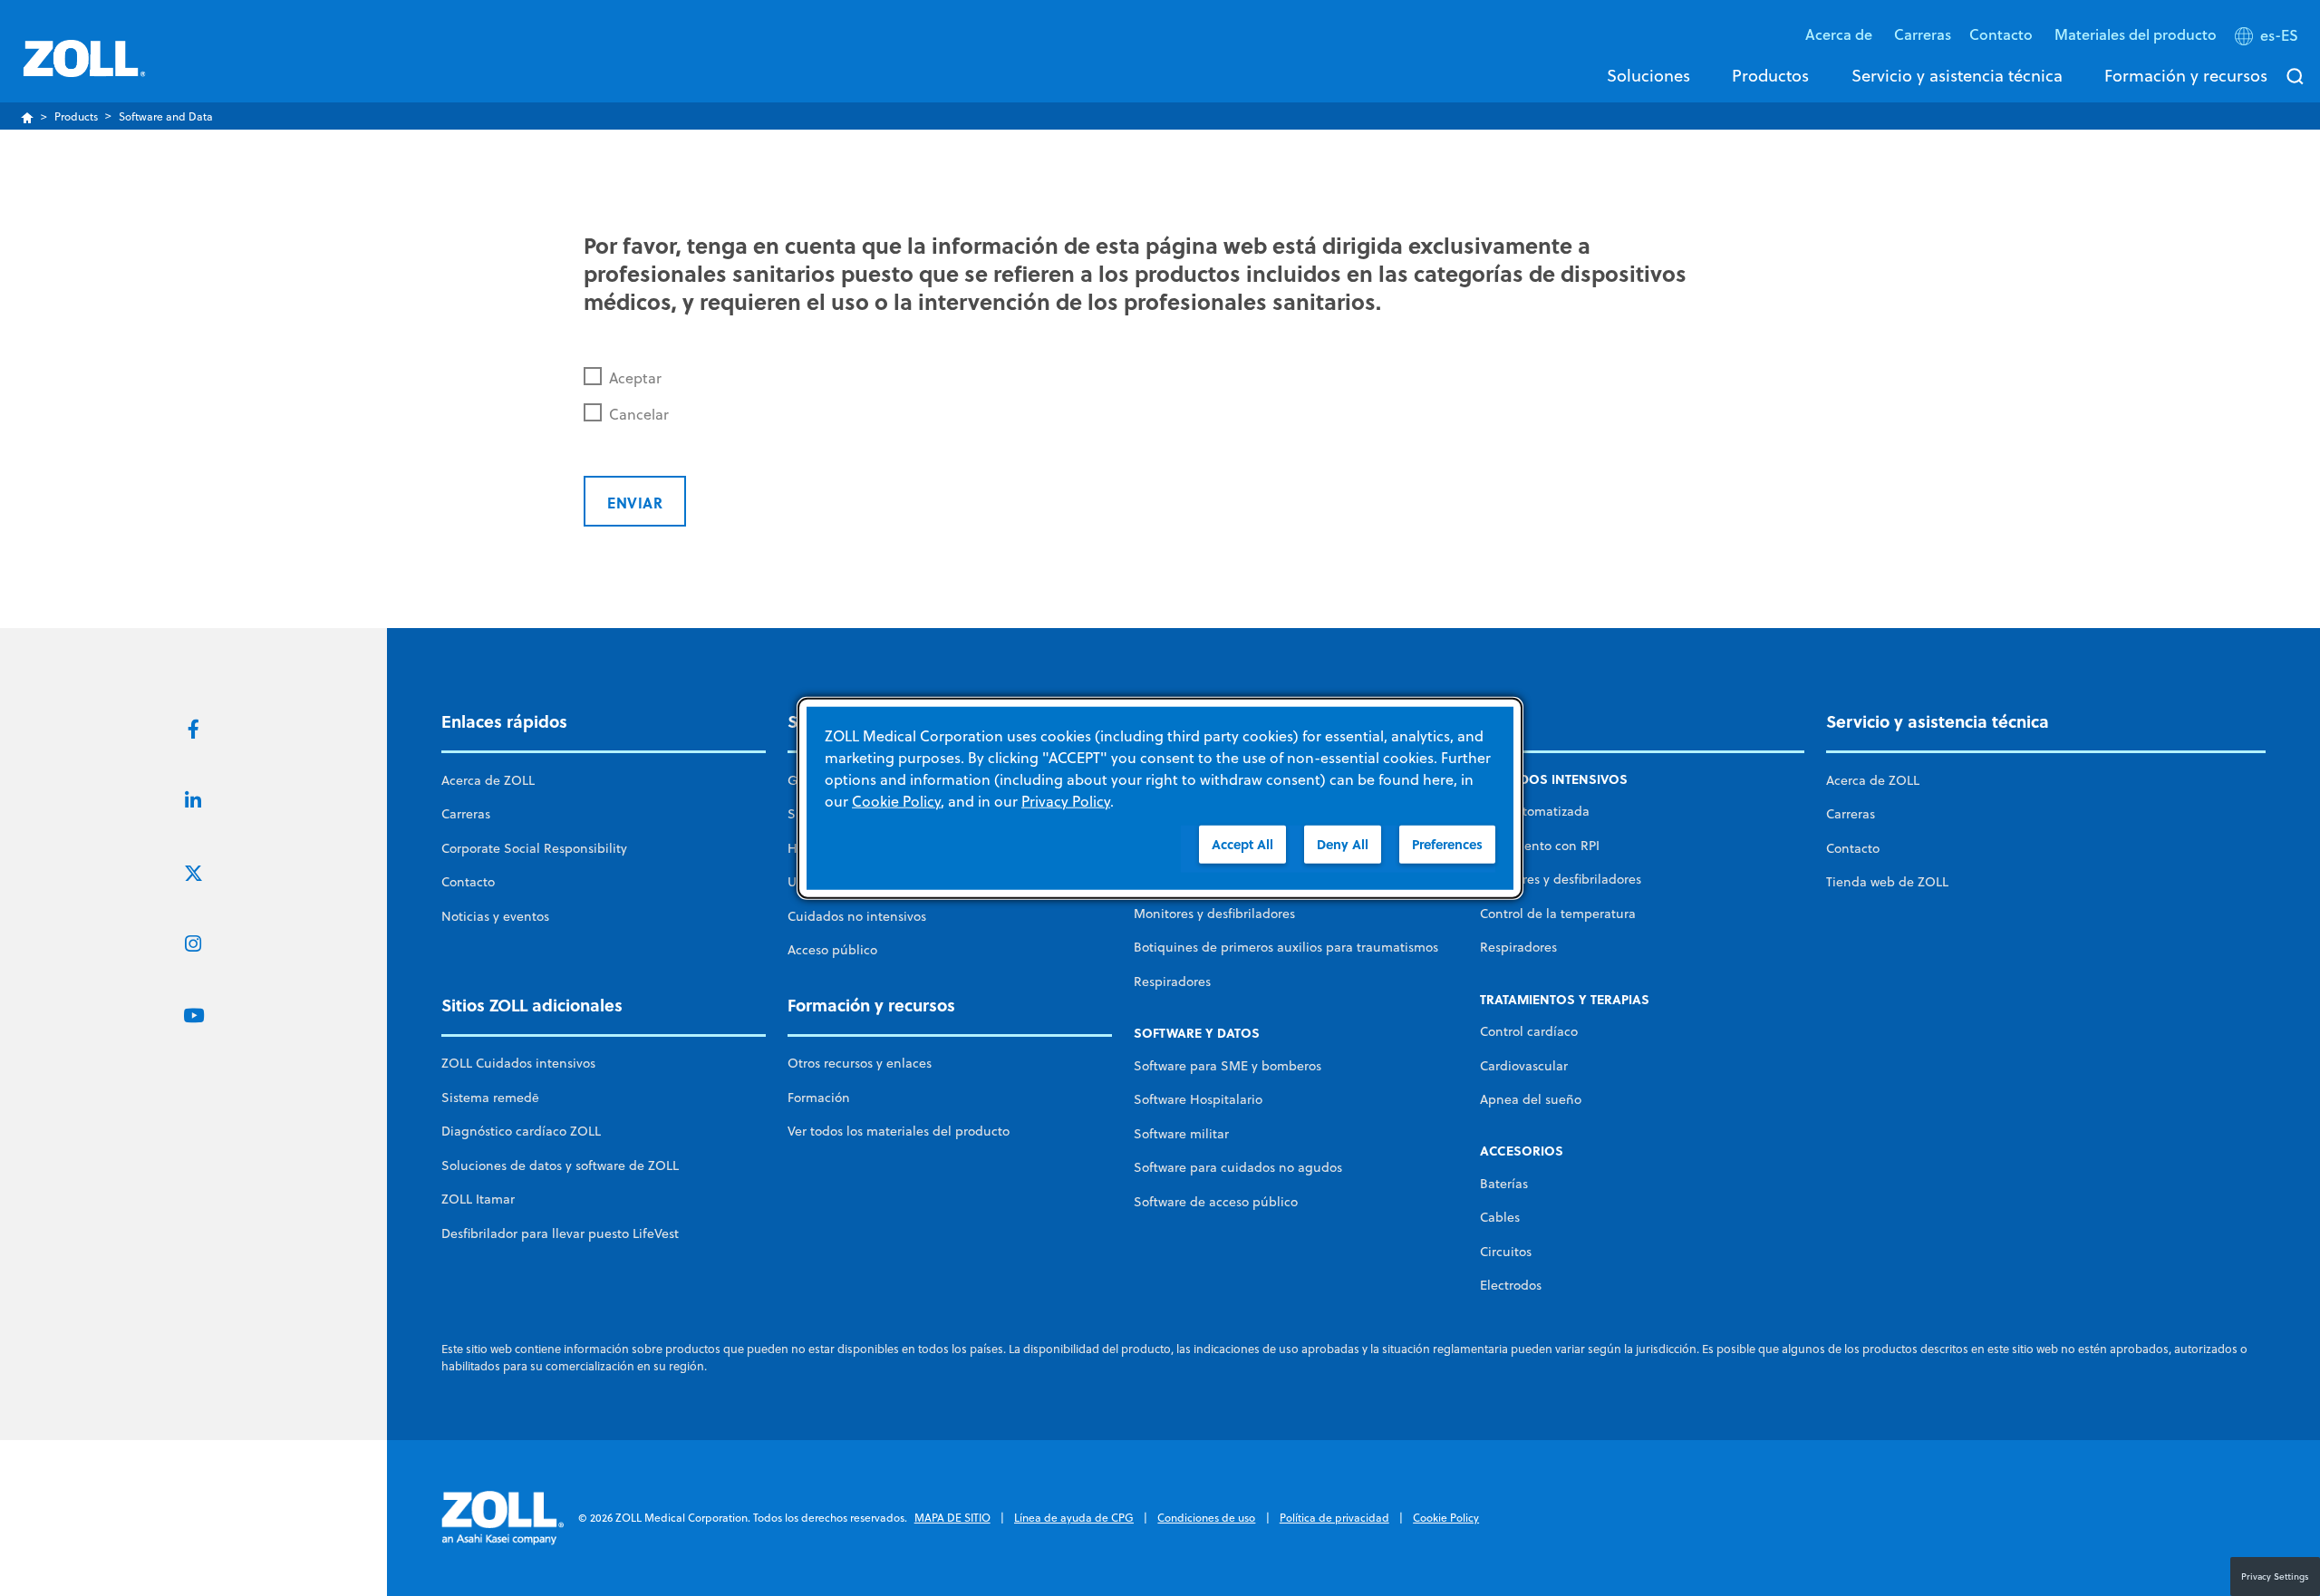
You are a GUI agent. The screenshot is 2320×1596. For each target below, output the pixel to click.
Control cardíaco (1529, 1031)
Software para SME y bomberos (1228, 1066)
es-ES (2279, 35)
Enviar (635, 503)
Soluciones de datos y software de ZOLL (560, 1166)
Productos (1770, 75)
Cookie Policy (1446, 1518)
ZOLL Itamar (478, 1199)
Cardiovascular (1524, 1066)
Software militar (1181, 1134)
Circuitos (1506, 1252)
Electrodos (1511, 1285)
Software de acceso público (1216, 1202)
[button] (2268, 39)
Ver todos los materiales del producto (899, 1131)
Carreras (1923, 34)
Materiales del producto (2136, 34)
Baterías (1504, 1184)
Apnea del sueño (1531, 1099)
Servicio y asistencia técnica (1957, 75)
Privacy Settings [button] (2275, 1576)
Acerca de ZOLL (488, 780)
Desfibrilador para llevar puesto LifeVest (560, 1233)
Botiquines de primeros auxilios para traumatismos (1286, 947)
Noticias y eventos (495, 916)
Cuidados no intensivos (857, 916)
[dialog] (1160, 798)
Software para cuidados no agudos (1238, 1167)
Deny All (1343, 843)
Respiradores (1172, 982)
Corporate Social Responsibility (534, 848)
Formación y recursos (2186, 75)
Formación (819, 1098)
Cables (1500, 1217)
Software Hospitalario (1198, 1099)
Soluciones (1648, 75)
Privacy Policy (1066, 800)
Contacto (468, 882)
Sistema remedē (490, 1098)
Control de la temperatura (1558, 914)
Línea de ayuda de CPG (1074, 1518)
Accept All (1242, 843)
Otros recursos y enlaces (860, 1063)
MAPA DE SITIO (952, 1518)
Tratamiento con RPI (1540, 846)
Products (76, 116)
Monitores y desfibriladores (1214, 914)
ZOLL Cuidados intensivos (518, 1063)
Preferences (1447, 843)
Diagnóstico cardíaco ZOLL (521, 1131)
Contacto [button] (2003, 34)
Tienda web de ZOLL (1887, 882)
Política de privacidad (1334, 1518)
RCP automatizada (1535, 811)
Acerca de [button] (1841, 34)
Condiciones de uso (1206, 1518)
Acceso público (832, 950)
